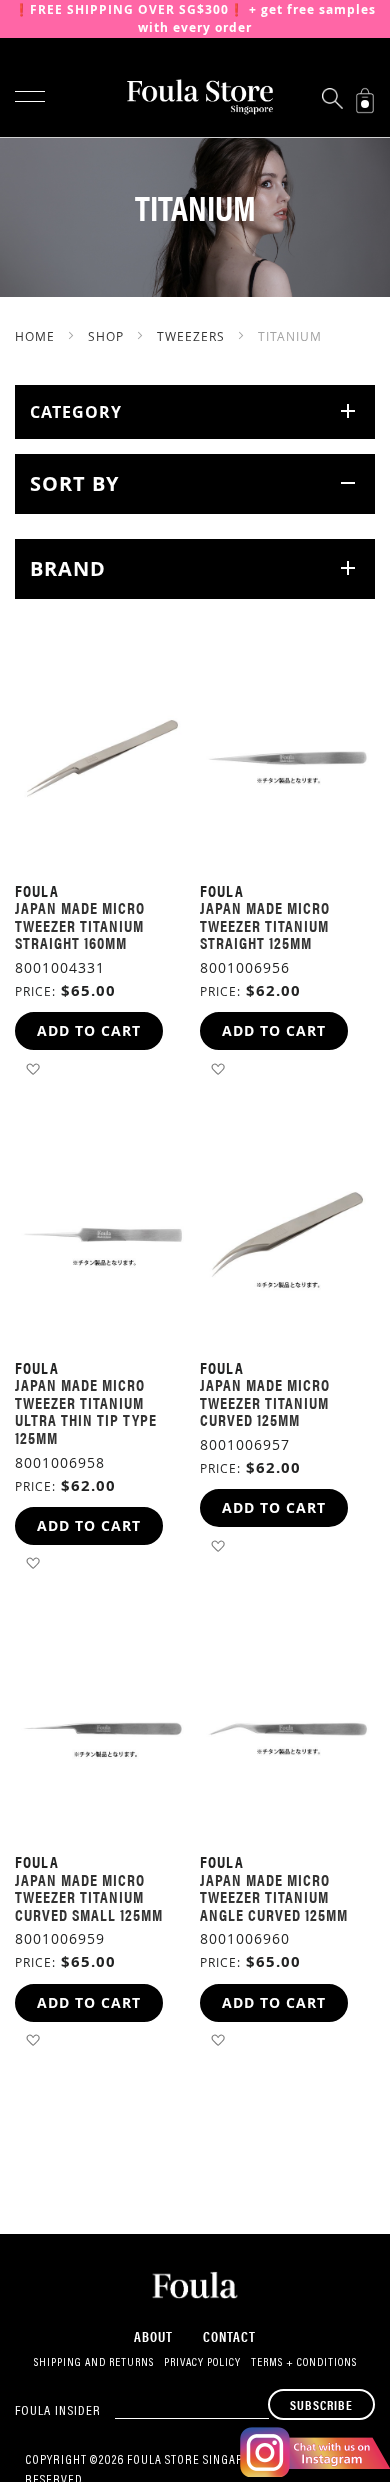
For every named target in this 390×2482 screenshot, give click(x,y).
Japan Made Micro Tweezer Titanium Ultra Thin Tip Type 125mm (86, 1411)
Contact (229, 2336)
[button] (32, 1067)
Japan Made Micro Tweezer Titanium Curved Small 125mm (89, 1897)
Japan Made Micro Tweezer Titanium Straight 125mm (265, 925)
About (153, 2336)
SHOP (108, 336)
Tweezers (193, 336)
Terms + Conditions (304, 2363)
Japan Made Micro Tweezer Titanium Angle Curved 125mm (274, 1897)
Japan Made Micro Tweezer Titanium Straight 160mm (80, 925)
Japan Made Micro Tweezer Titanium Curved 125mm (265, 1402)
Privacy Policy (202, 2363)
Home (37, 336)
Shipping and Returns (94, 2363)
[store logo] (195, 97)
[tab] (195, 412)
